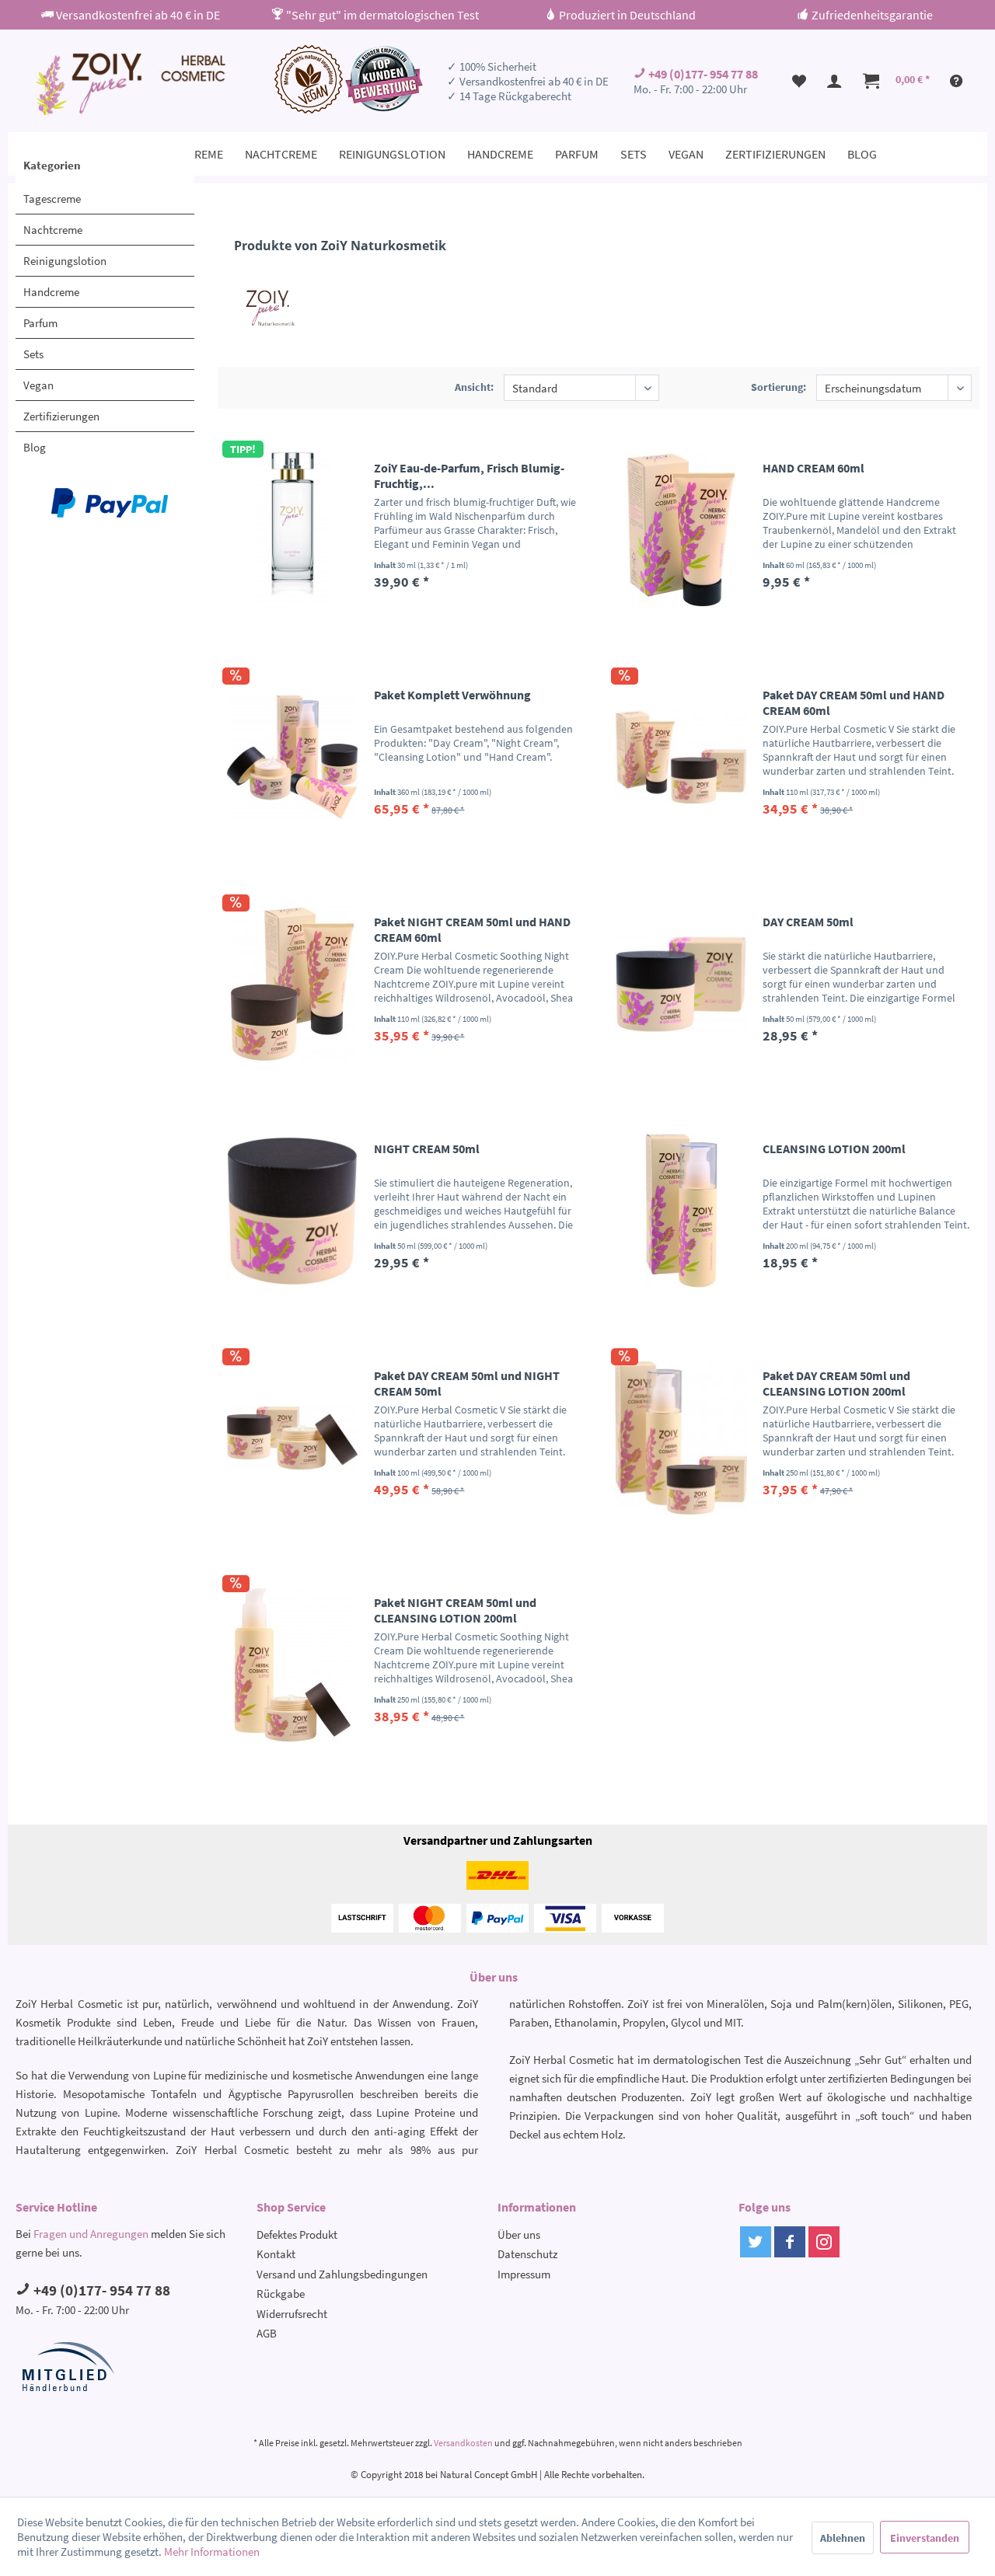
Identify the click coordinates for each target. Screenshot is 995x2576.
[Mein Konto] (835, 81)
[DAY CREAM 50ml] (681, 984)
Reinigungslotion (65, 261)
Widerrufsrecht (292, 2314)
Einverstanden (925, 2538)
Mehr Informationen (212, 2552)
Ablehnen (843, 2538)
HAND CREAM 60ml (813, 468)
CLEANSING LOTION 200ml (834, 1149)
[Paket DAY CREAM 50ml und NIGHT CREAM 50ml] (292, 1438)
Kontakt (276, 2254)
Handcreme (51, 292)
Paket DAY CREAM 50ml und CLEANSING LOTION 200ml (836, 1383)
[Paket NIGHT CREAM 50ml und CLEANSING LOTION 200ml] (292, 1664)
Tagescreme (52, 199)
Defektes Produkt (297, 2234)
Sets (33, 354)
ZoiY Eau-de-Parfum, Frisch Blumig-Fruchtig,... (469, 476)
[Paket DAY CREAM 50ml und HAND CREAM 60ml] (681, 757)
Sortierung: (779, 387)
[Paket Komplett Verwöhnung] (292, 757)
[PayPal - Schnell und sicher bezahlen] (110, 503)
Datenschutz (527, 2254)
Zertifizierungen (61, 416)
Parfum (40, 323)
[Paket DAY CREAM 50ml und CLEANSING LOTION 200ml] (681, 1438)
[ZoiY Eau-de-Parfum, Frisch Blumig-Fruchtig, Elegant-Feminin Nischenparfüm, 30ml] (292, 530)
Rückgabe (281, 2294)
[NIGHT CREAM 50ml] (292, 1211)
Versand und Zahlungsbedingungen (342, 2274)
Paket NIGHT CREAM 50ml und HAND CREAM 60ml (472, 929)
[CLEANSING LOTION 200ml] (681, 1211)
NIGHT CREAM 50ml (427, 1149)
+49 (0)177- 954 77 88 (702, 74)
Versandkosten (463, 2443)
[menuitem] (799, 81)
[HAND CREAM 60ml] (681, 530)
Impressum (524, 2274)
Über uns (519, 2234)
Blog (35, 447)
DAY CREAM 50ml (808, 922)
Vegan (38, 385)
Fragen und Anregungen (91, 2234)
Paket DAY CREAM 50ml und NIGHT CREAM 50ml (467, 1383)
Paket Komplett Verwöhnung (452, 695)
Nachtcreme (53, 230)
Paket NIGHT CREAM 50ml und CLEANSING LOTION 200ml (455, 1610)
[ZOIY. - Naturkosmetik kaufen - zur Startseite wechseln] (129, 84)
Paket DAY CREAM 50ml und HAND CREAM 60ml (854, 702)
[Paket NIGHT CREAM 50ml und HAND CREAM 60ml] (292, 984)
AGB (267, 2333)
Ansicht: (474, 387)
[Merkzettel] (799, 81)
